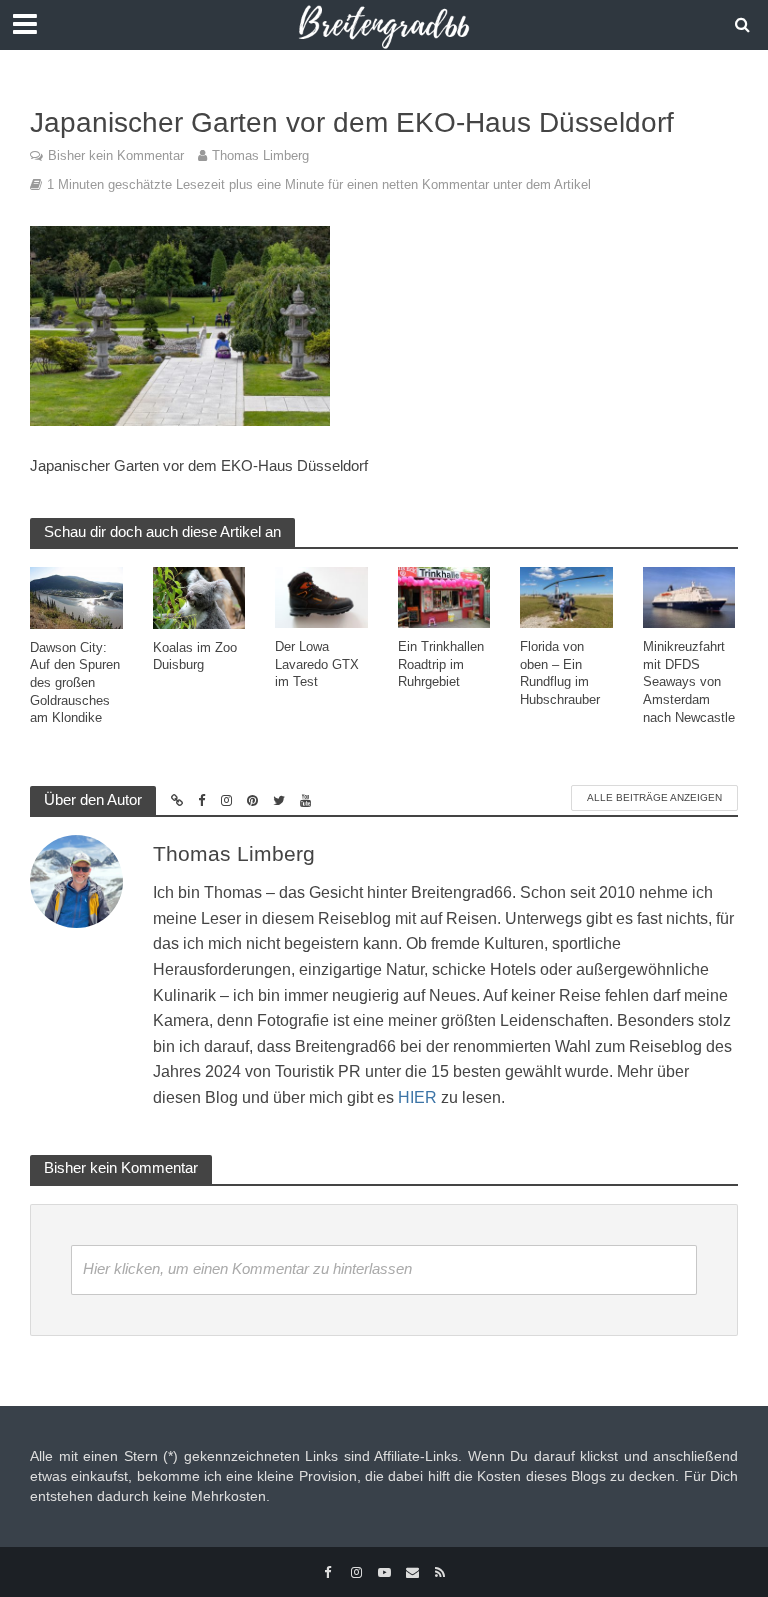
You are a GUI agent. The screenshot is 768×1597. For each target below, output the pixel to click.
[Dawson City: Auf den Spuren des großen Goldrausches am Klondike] (76, 596)
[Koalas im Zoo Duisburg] (199, 596)
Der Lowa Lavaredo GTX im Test (317, 664)
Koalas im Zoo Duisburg (195, 656)
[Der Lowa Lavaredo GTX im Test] (321, 596)
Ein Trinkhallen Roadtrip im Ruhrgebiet (441, 664)
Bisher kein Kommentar (116, 155)
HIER (417, 1097)
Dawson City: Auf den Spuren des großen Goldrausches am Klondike (75, 683)
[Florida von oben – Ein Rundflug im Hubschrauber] (566, 596)
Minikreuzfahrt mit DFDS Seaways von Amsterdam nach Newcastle (689, 682)
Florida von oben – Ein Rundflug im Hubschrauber (560, 673)
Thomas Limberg (260, 155)
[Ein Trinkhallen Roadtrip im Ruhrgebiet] (444, 596)
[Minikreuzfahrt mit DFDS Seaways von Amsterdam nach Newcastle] (689, 596)
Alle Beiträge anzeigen (654, 797)
